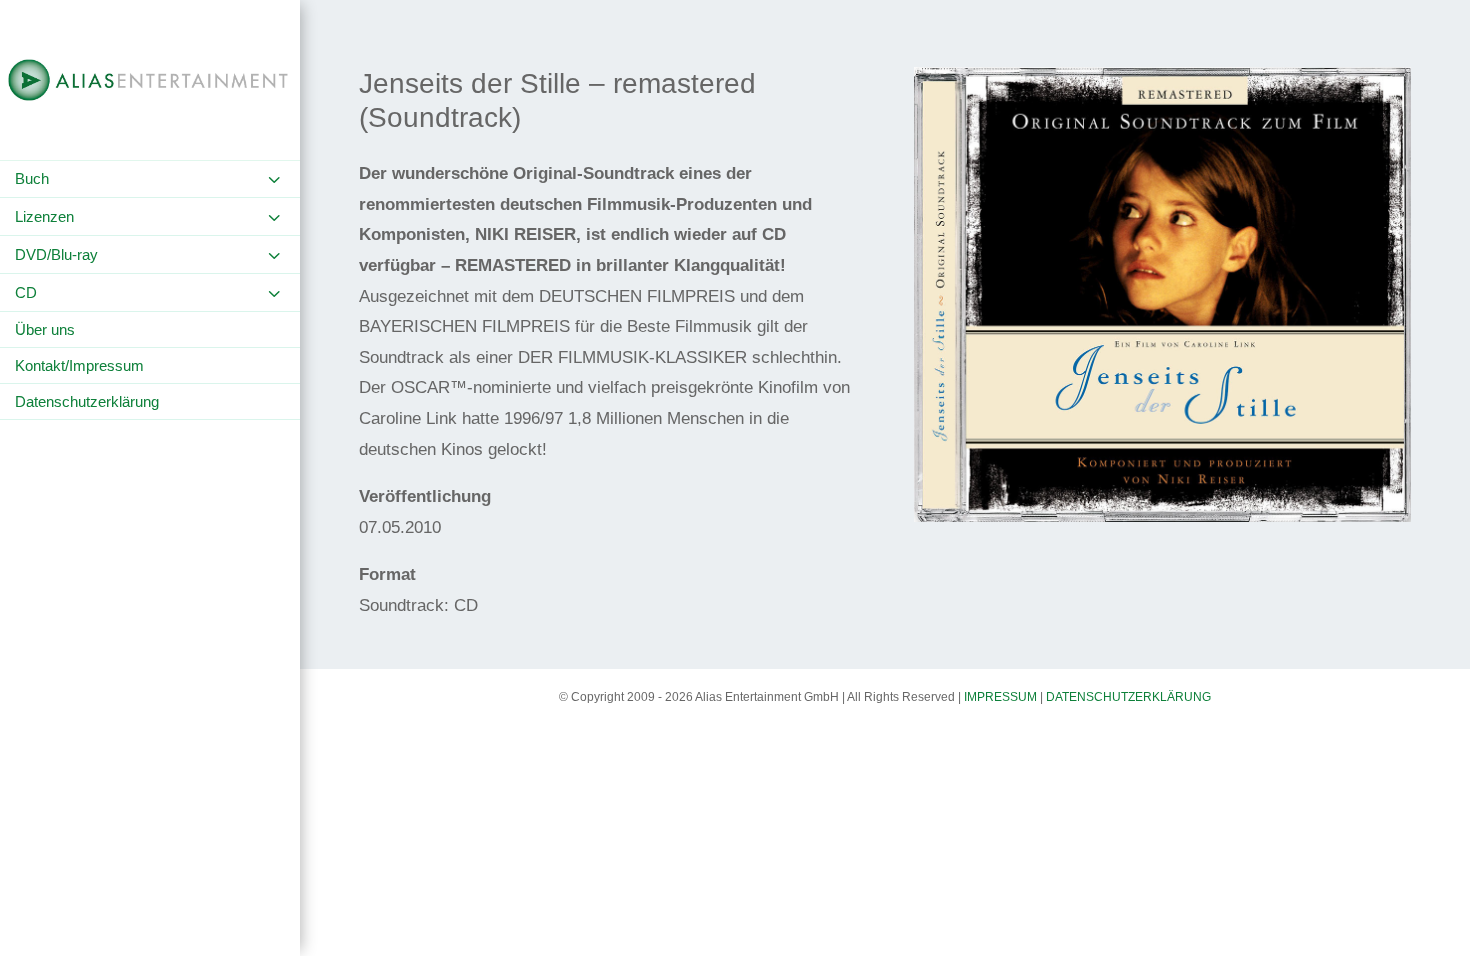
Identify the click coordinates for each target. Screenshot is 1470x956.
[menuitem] (150, 179)
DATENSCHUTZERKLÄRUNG (1128, 697)
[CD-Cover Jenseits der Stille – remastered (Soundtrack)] (1163, 522)
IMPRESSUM (1000, 697)
